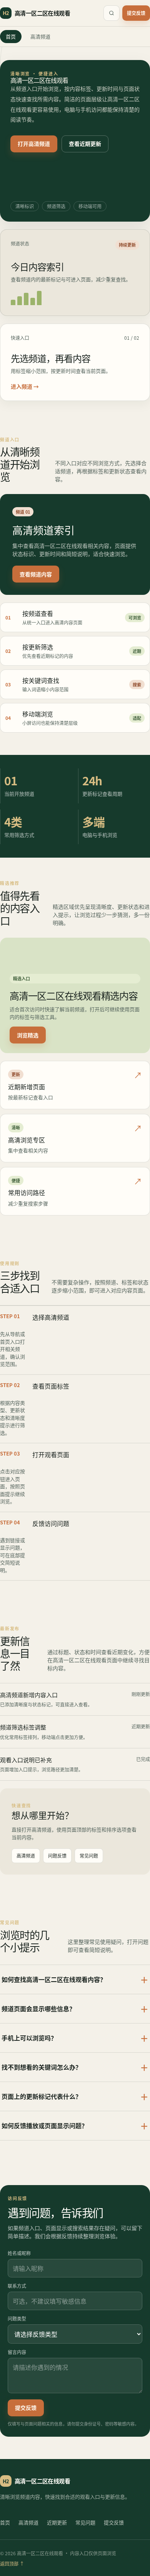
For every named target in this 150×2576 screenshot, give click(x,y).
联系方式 (17, 2286)
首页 (11, 36)
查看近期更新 (85, 144)
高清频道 (40, 36)
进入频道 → (25, 386)
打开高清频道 (34, 144)
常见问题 (89, 1856)
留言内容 (17, 2352)
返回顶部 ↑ (12, 2563)
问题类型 (17, 2318)
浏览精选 (28, 1035)
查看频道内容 (36, 574)
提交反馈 (136, 13)
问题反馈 (57, 1856)
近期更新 (57, 2522)
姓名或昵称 (19, 2253)
